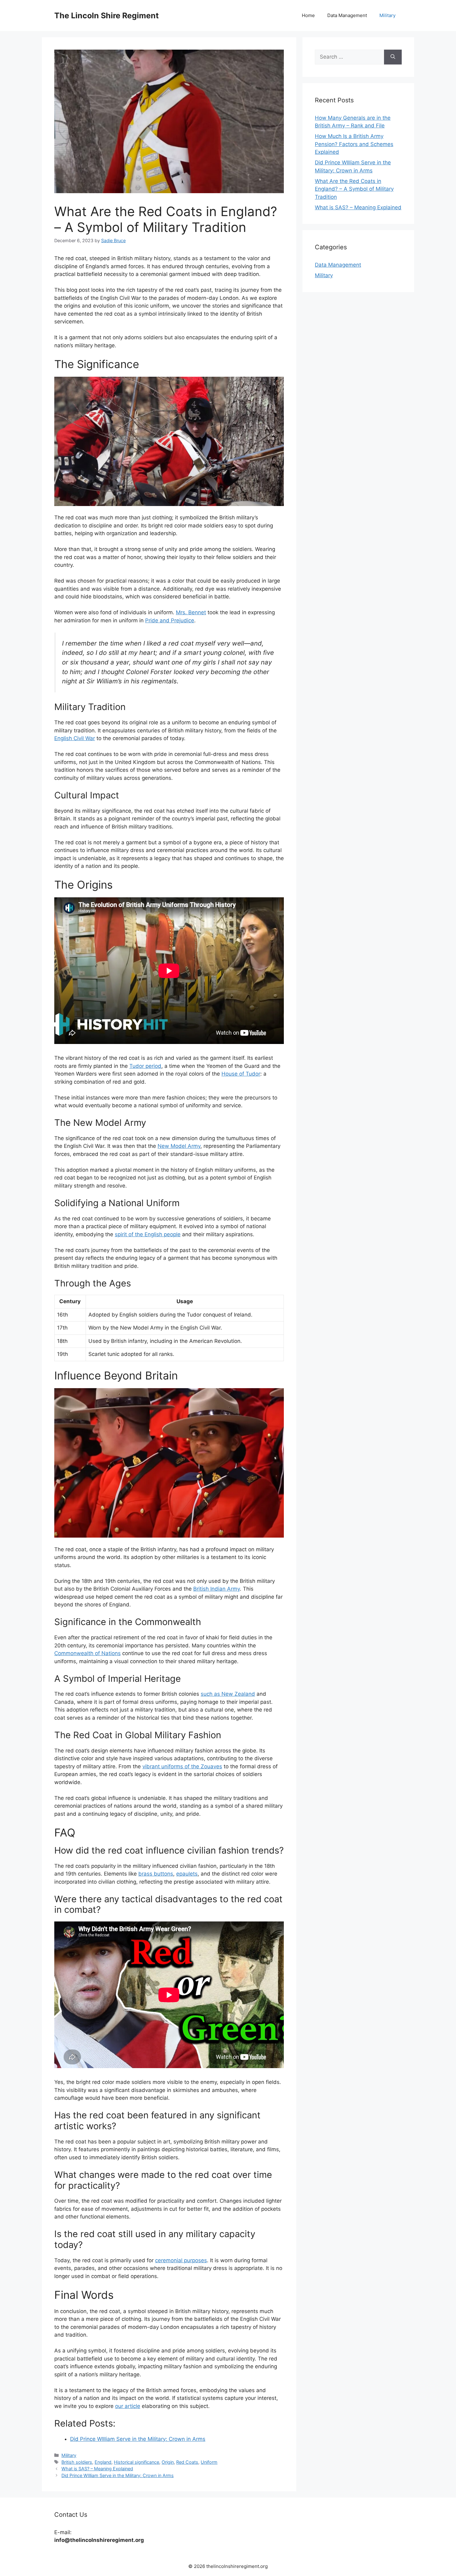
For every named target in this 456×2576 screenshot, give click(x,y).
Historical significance (136, 2462)
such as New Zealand (228, 1694)
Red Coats (187, 2462)
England (103, 2462)
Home (308, 15)
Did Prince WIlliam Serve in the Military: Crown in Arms (118, 2475)
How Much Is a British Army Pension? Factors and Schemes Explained (354, 144)
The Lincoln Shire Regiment (107, 16)
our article (128, 2406)
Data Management (347, 15)
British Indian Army (217, 1589)
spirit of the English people (148, 1234)
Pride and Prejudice (170, 620)
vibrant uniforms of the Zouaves (182, 1766)
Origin (168, 2462)
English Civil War (75, 738)
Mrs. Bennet (191, 612)
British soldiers (77, 2462)
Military (387, 15)
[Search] (393, 57)
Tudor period (145, 1066)
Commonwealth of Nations (87, 1653)
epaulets (187, 1874)
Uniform (209, 2462)
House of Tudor (241, 1074)
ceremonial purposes (181, 2260)
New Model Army (179, 1146)
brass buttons (156, 1874)
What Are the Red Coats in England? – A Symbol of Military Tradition (354, 189)
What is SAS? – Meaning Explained (97, 2469)
